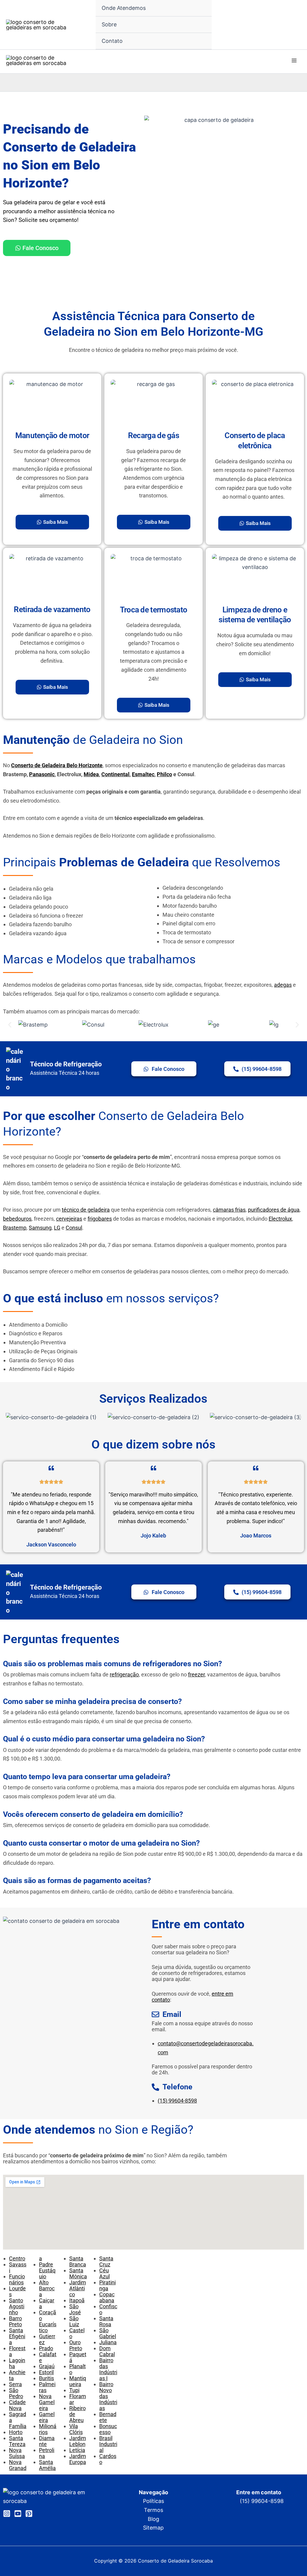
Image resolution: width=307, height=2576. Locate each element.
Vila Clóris (76, 2429)
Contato (112, 41)
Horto (16, 2432)
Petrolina (47, 2453)
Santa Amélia (47, 2465)
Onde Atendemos (124, 8)
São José (75, 2309)
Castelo (77, 2333)
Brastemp (15, 1228)
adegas (283, 985)
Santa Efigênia (17, 2336)
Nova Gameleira (47, 2402)
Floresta (17, 2351)
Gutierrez (47, 2339)
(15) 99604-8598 (177, 2101)
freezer (196, 1674)
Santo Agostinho (17, 2306)
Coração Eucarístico (48, 2321)
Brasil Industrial (108, 2444)
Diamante (47, 2441)
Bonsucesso (108, 2429)
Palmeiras (47, 2387)
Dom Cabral (107, 2351)
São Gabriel (108, 2333)
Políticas (153, 2501)
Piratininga (107, 2285)
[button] (10, 1025)
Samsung (40, 1228)
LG (57, 1228)
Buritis (46, 2378)
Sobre (109, 24)
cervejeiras (69, 1219)
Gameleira (47, 2417)
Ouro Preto (76, 2345)
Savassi (18, 2267)
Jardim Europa (78, 2459)
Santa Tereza (17, 2441)
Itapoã (77, 2300)
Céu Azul (104, 2273)
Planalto (77, 2369)
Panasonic (42, 774)
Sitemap (153, 2528)
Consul (74, 1228)
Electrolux (280, 1219)
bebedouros (17, 1219)
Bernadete (108, 2417)
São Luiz (74, 2321)
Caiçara (47, 2303)
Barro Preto (15, 2321)
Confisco (108, 2309)
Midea (91, 774)
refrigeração (124, 1674)
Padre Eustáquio (47, 2270)
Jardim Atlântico (78, 2288)
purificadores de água (274, 1210)
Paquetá (78, 2357)
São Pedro (16, 2393)
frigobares (100, 1219)
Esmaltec (143, 774)
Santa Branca (78, 2261)
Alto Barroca (47, 2288)
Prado (46, 2348)
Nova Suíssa (17, 2453)
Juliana (108, 2342)
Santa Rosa (106, 2321)
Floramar (78, 2399)
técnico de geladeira (86, 1210)
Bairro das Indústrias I (108, 2369)
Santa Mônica (78, 2273)
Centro (17, 2258)
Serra (15, 2384)
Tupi (74, 2390)
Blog (153, 2519)
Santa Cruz (106, 2261)
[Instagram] (7, 2514)
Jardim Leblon (78, 2441)
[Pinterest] (29, 2514)
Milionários (48, 2429)
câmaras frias (229, 1210)
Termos (153, 2510)
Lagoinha (17, 2363)
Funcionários (17, 2279)
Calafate (48, 2357)
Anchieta (17, 2375)
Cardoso (108, 2459)
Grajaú (47, 2366)
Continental (115, 774)
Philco (164, 774)
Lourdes (17, 2291)
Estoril (46, 2372)
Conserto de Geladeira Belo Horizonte (57, 765)
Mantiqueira (78, 2381)
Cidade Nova (17, 2405)
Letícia (77, 2450)
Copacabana (107, 2297)
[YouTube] (18, 2514)
